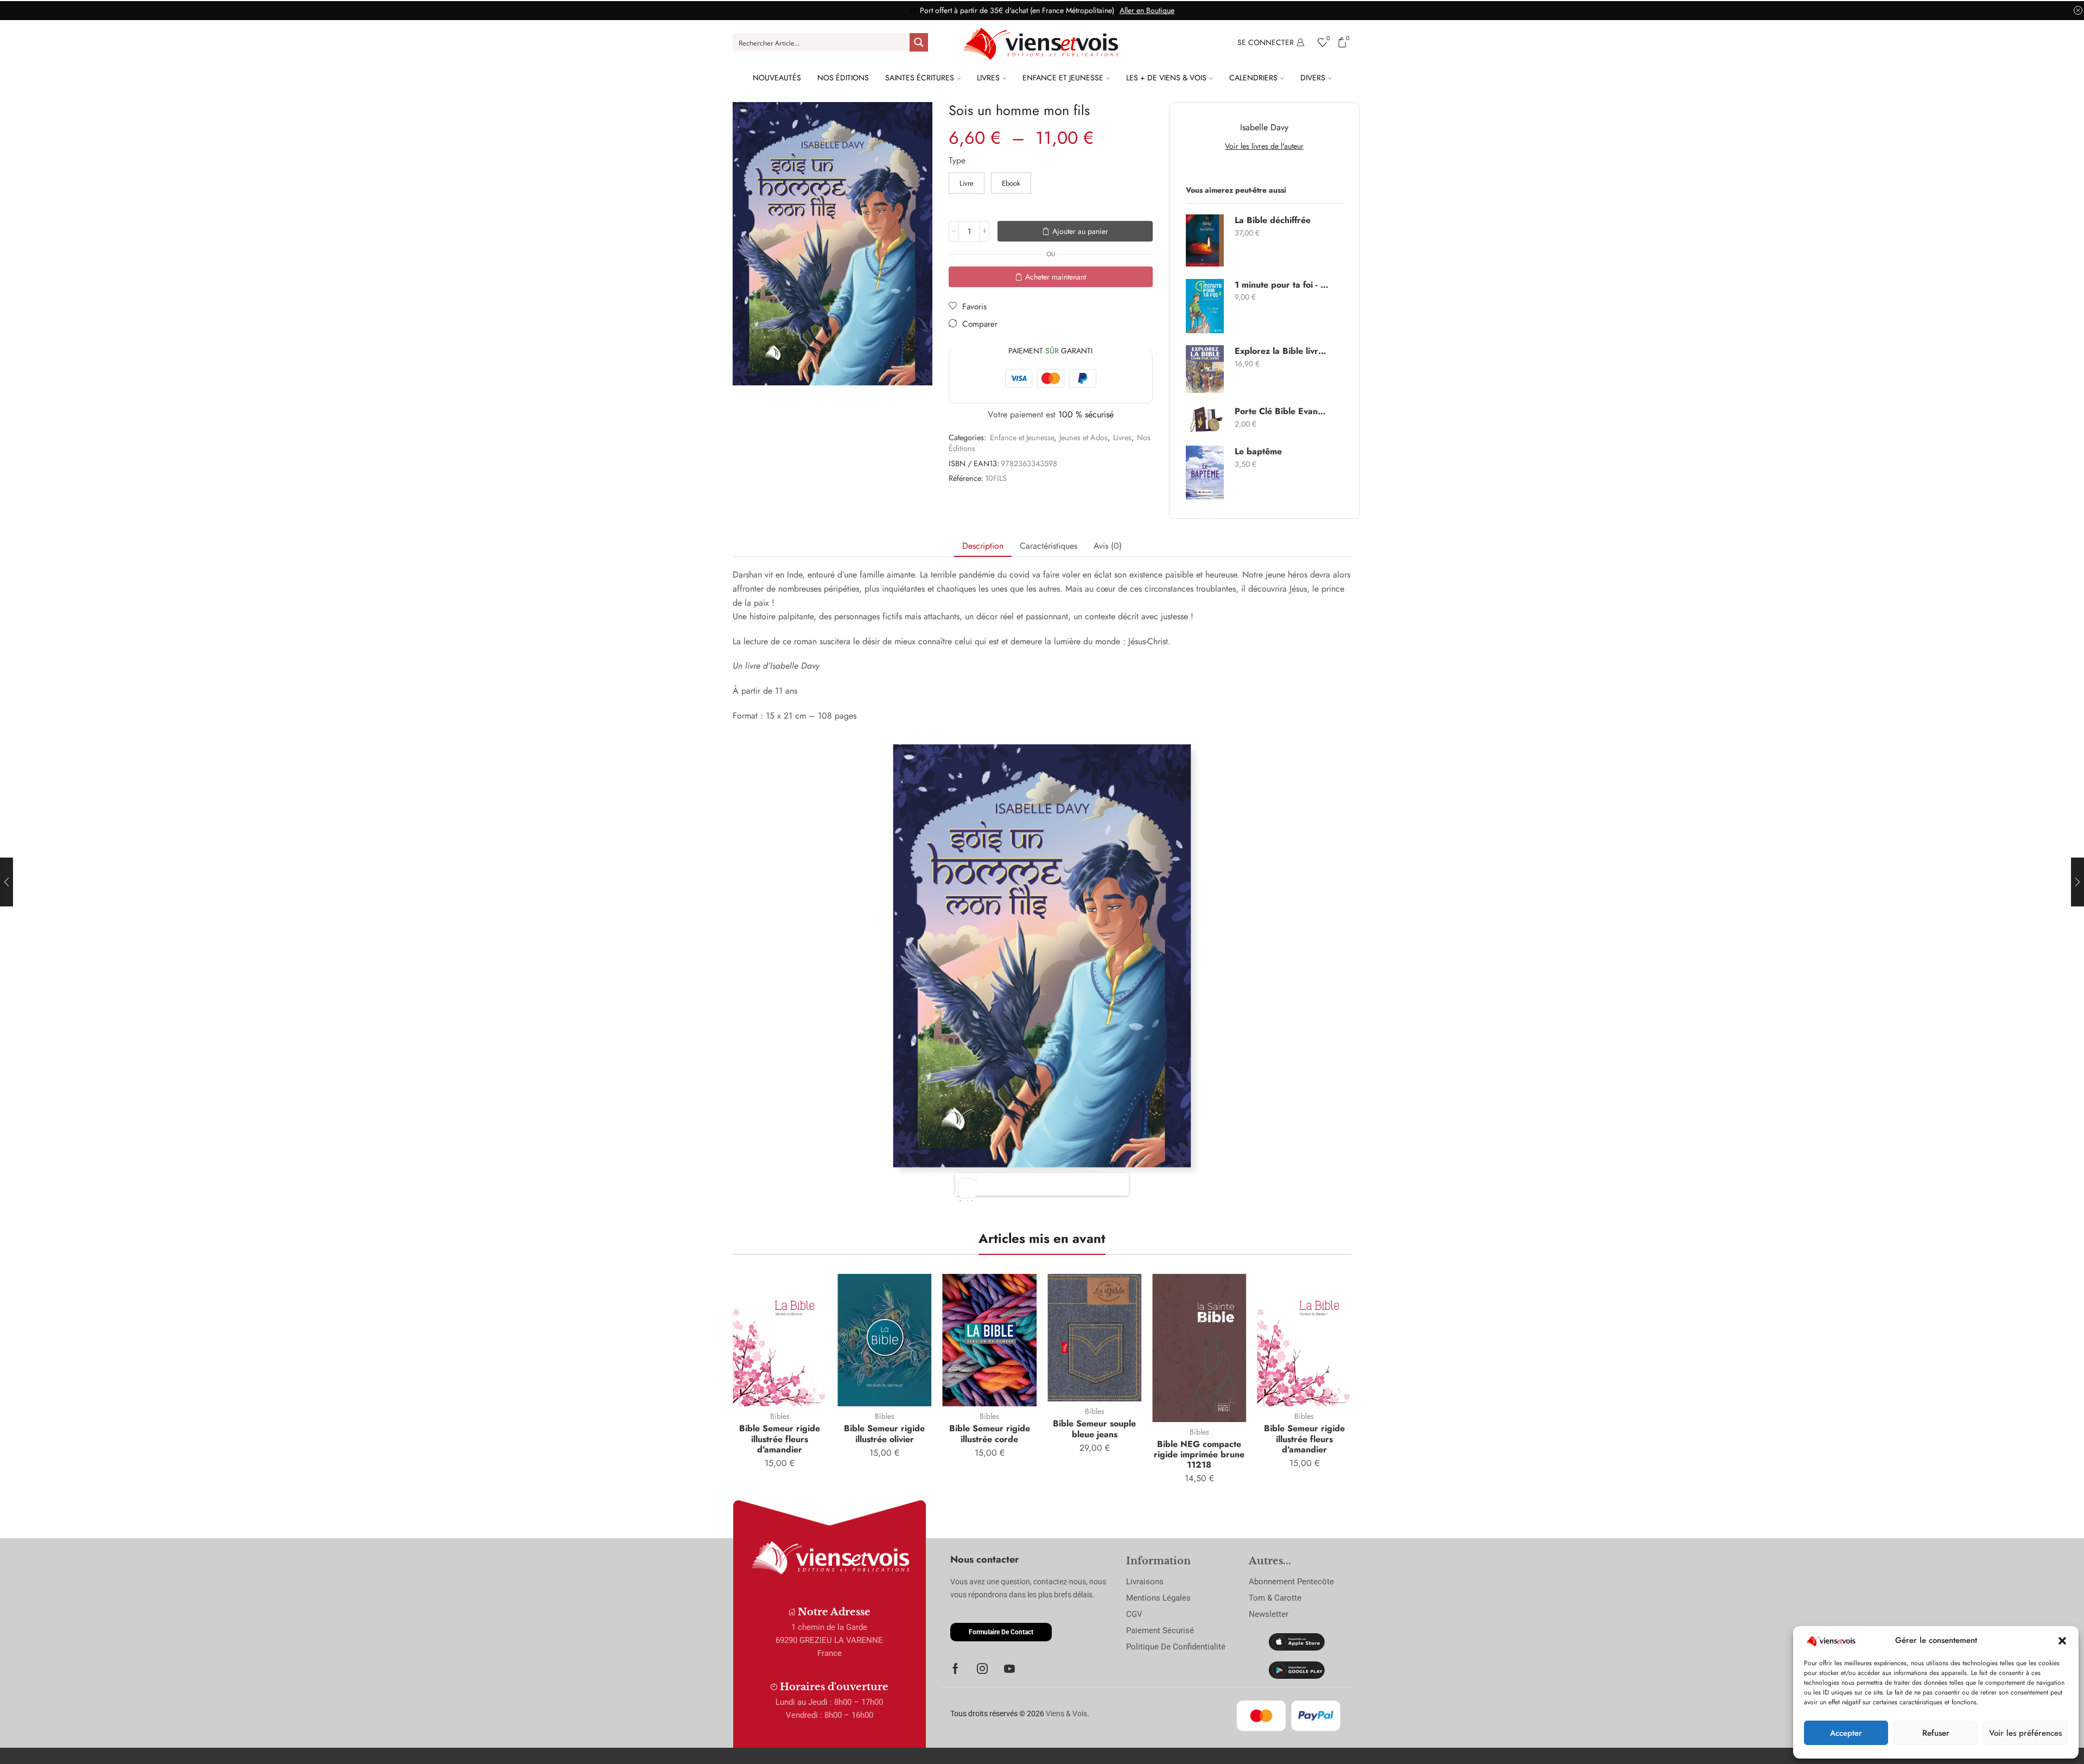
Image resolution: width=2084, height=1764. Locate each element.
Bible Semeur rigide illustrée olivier (884, 1433)
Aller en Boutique (1147, 10)
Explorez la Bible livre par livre (1282, 351)
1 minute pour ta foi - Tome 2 (1282, 285)
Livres (988, 78)
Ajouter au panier (1080, 231)
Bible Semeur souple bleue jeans (1094, 1429)
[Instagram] (982, 1668)
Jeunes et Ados (1084, 437)
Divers (1313, 78)
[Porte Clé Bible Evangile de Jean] (1205, 420)
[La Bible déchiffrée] (1205, 240)
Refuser (1936, 1733)
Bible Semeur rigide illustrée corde (990, 1433)
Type (957, 161)
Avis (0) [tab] (1108, 546)
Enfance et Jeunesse (1063, 78)
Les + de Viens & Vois (1166, 78)
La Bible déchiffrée (1273, 220)
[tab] (983, 546)
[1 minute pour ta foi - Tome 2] (1205, 306)
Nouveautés (777, 78)
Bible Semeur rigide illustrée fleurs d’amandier (780, 1439)
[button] (2062, 1641)
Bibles (780, 1416)
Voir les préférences (2025, 1733)
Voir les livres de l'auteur (1264, 146)
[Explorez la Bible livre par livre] (1205, 369)
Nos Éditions (843, 78)
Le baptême (1258, 452)
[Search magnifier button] (919, 42)
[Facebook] (955, 1668)
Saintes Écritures (920, 78)
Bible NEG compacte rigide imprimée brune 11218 (1199, 1454)
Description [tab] (983, 546)
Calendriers (1253, 78)
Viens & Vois (1066, 1714)
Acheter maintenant (1056, 277)
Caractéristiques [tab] (1049, 546)
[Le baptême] (1205, 472)
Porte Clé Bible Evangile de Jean (1282, 411)
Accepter (1846, 1733)
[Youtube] (1009, 1668)
